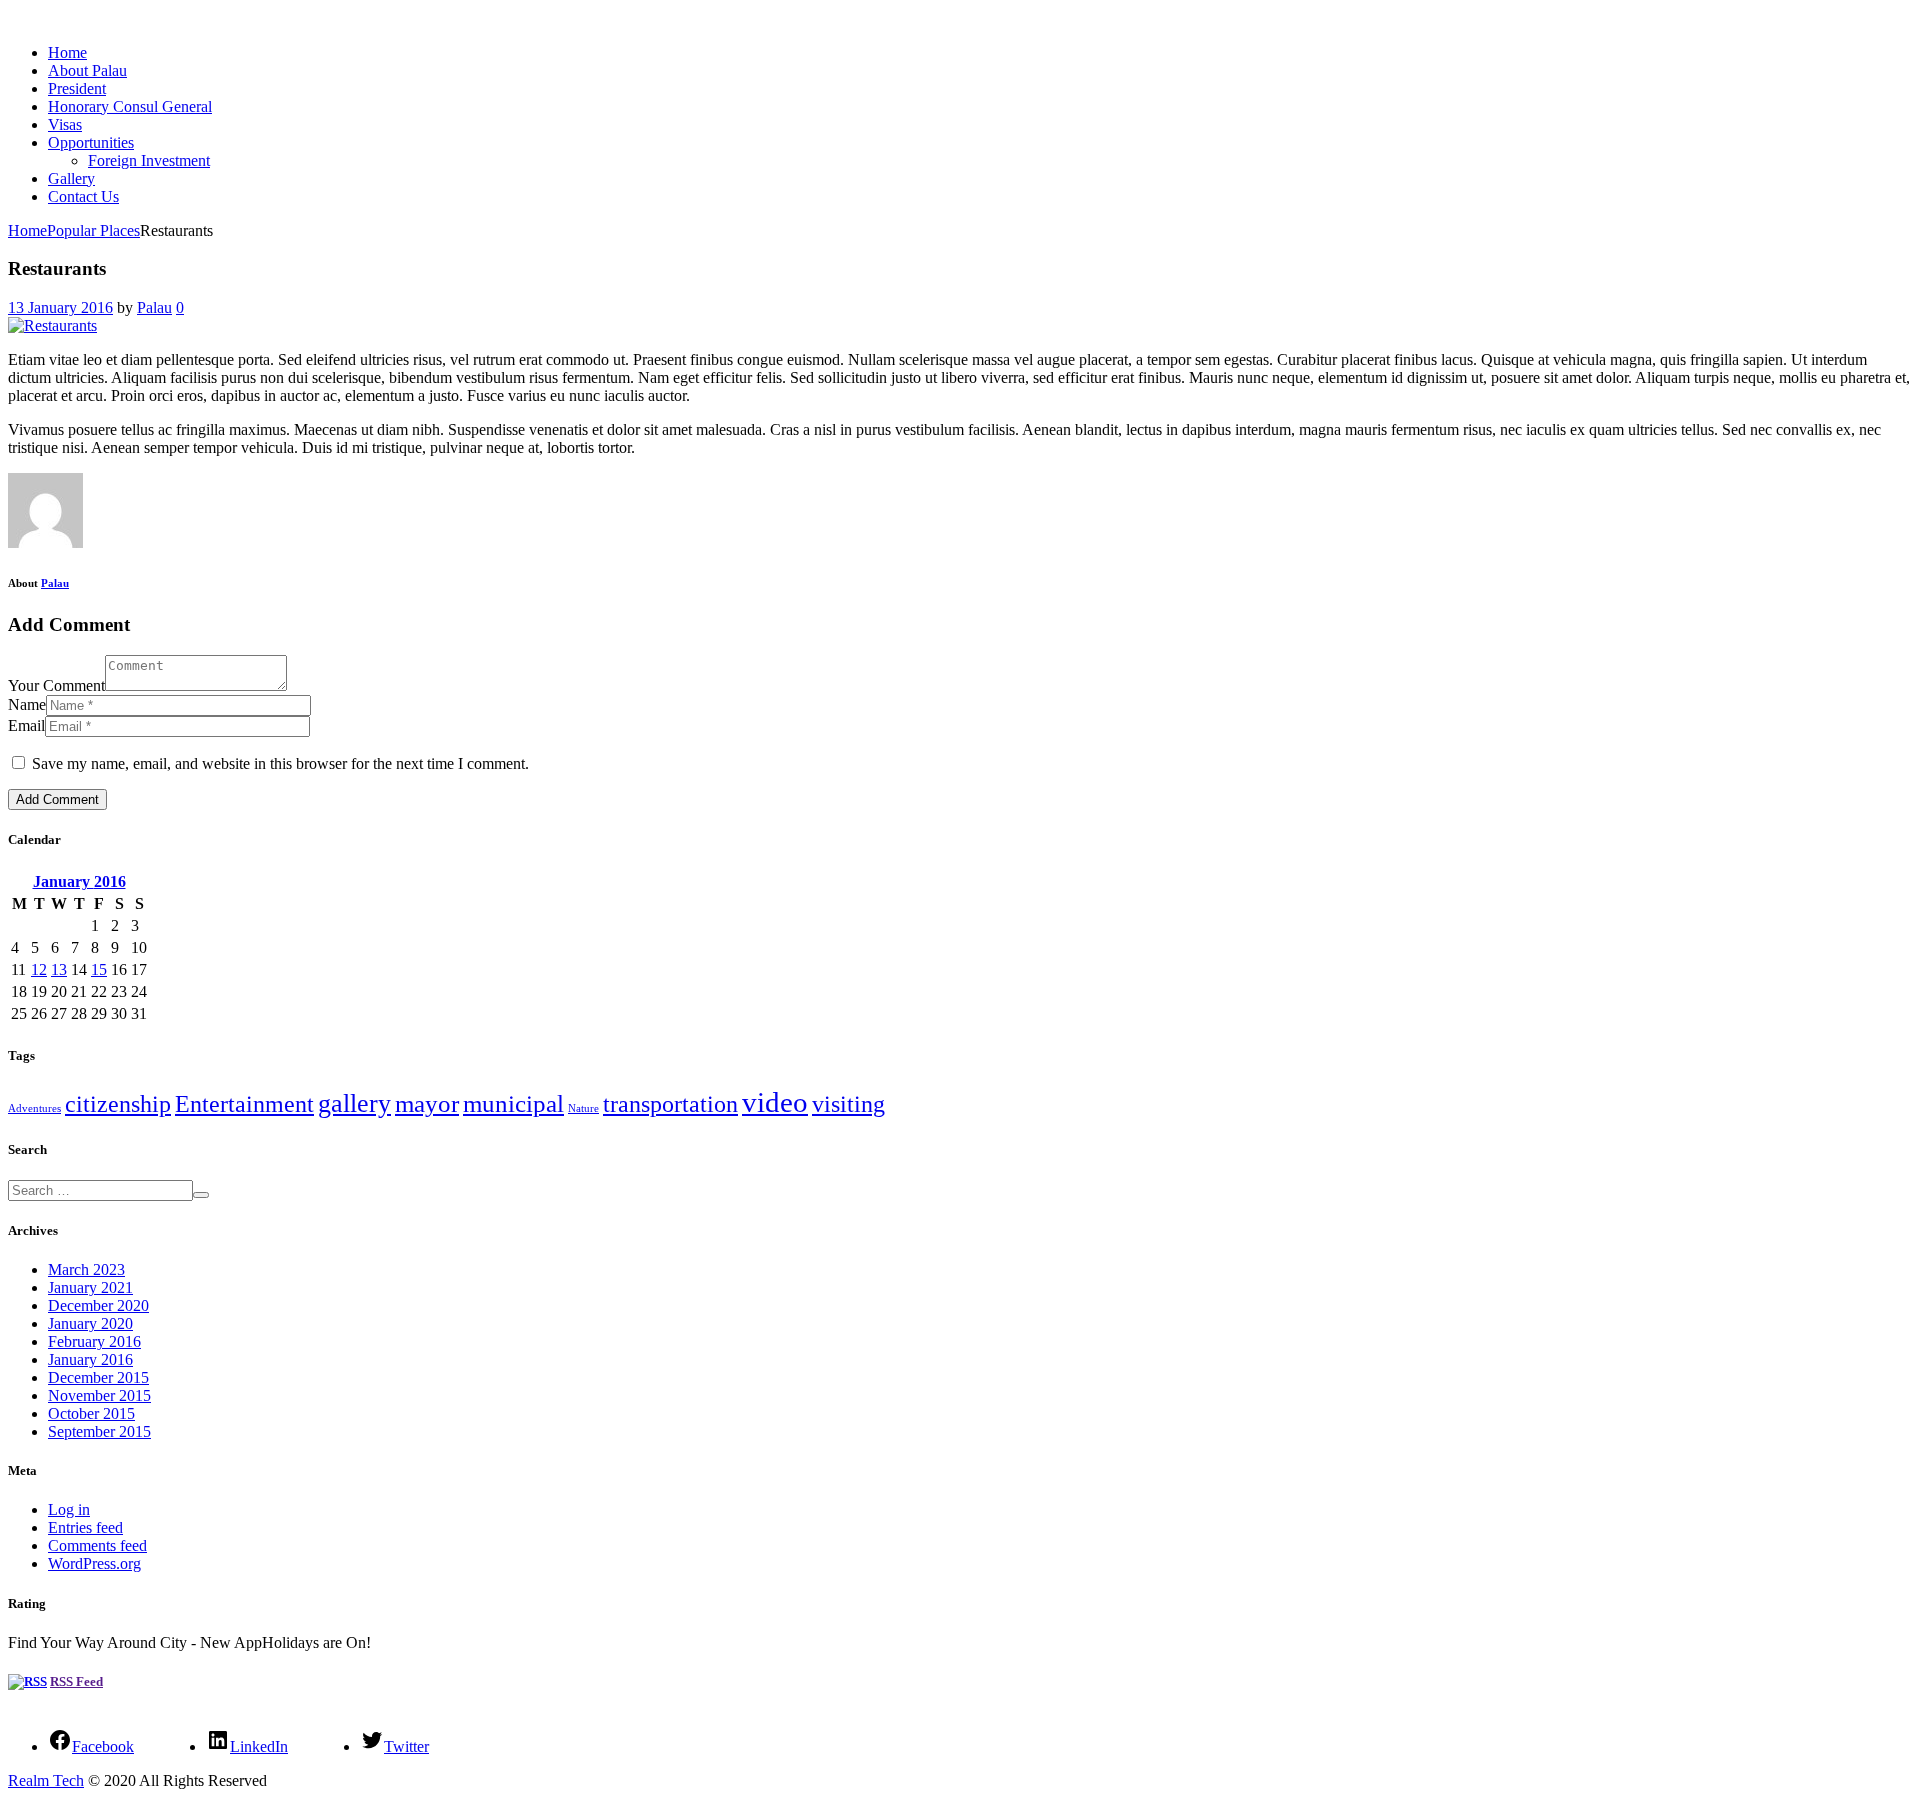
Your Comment (56, 685)
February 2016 (94, 1341)
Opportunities (91, 142)
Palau (154, 307)
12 (39, 969)
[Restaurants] (52, 325)
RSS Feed (76, 1681)
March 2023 (86, 1269)
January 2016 (90, 1359)
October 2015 (91, 1413)
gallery (354, 1103)
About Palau (87, 70)
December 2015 (98, 1377)
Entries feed (85, 1527)
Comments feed (97, 1545)
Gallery (71, 178)
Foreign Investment (149, 160)
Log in (69, 1509)
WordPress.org (94, 1563)
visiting (848, 1103)
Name (27, 704)
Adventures (34, 1108)
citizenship (118, 1103)
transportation (670, 1103)
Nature (583, 1108)
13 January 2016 (60, 307)
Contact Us (83, 196)
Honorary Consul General (130, 106)
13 (59, 969)
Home (67, 52)
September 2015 (99, 1431)
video (775, 1102)
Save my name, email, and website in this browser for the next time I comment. (280, 763)
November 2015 (99, 1395)
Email (26, 725)
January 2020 (90, 1323)
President (77, 88)
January (79, 881)
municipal (513, 1103)
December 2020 (98, 1305)
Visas (65, 124)
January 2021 (90, 1287)
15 (99, 969)
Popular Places (93, 230)
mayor (427, 1103)
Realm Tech (46, 1780)
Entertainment (244, 1103)
